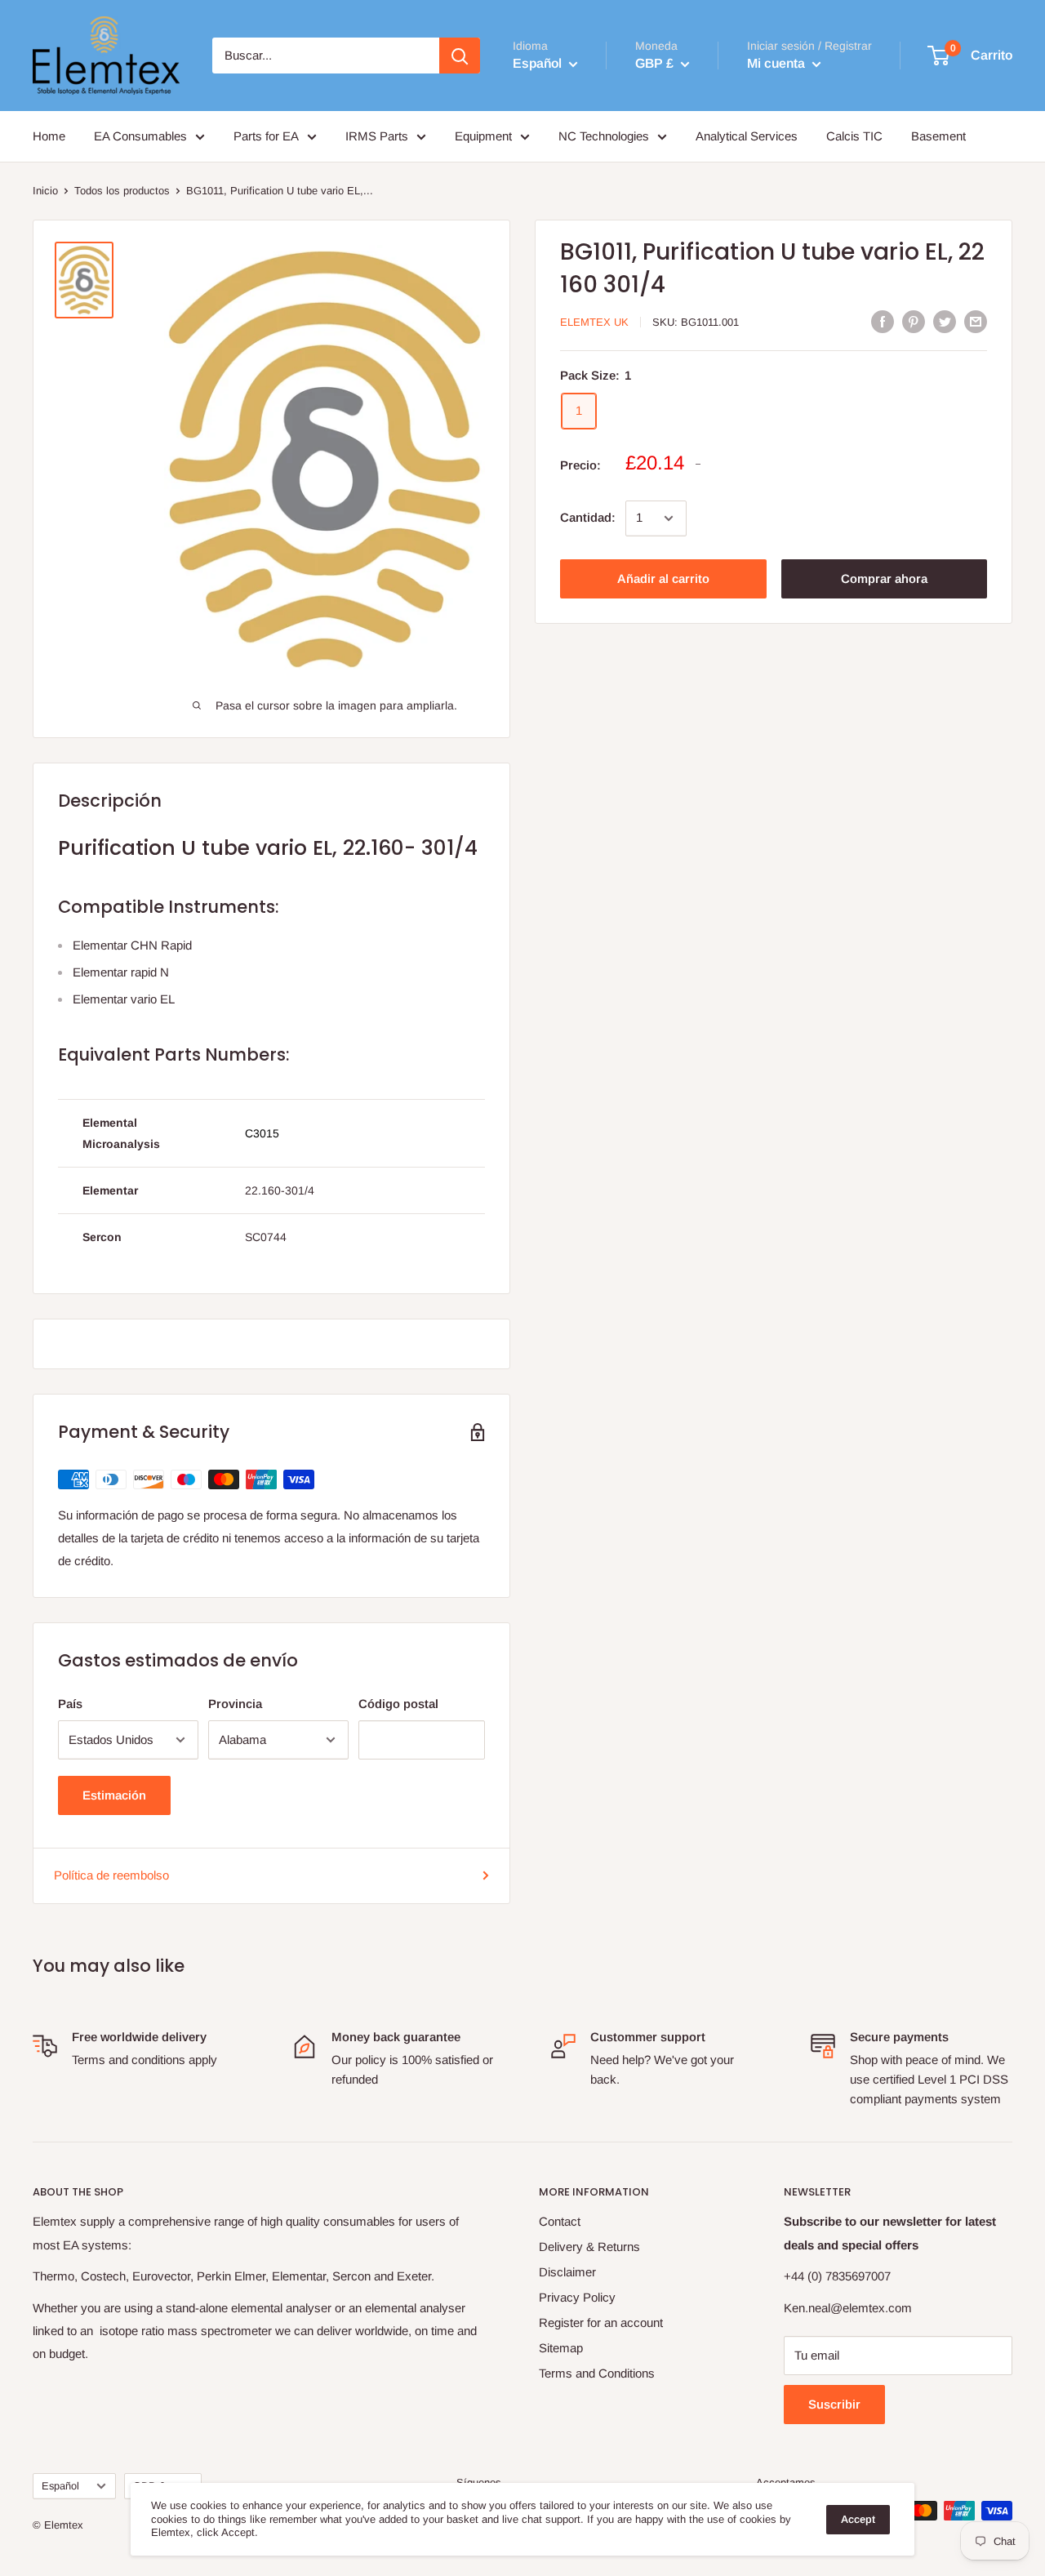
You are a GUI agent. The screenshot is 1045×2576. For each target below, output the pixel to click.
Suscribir (834, 2404)
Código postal (398, 1704)
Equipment (483, 136)
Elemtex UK (594, 322)
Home (49, 136)
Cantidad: (588, 518)
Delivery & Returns (589, 2247)
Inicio (45, 191)
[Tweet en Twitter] (945, 321)
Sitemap (561, 2348)
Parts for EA (266, 136)
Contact (560, 2221)
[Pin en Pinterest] (914, 321)
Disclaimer (567, 2272)
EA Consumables (140, 136)
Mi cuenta (778, 63)
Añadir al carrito (663, 578)
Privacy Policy (577, 2297)
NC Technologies (604, 136)
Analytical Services (747, 136)
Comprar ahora (884, 578)
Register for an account (601, 2322)
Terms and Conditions (597, 2373)
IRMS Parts (377, 136)
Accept (858, 2519)
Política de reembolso (111, 1875)
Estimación (114, 1795)
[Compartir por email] (976, 321)
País (70, 1704)
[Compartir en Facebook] (883, 321)
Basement (938, 136)
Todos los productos (122, 191)
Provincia (235, 1704)
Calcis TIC (854, 136)
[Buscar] (460, 56)
